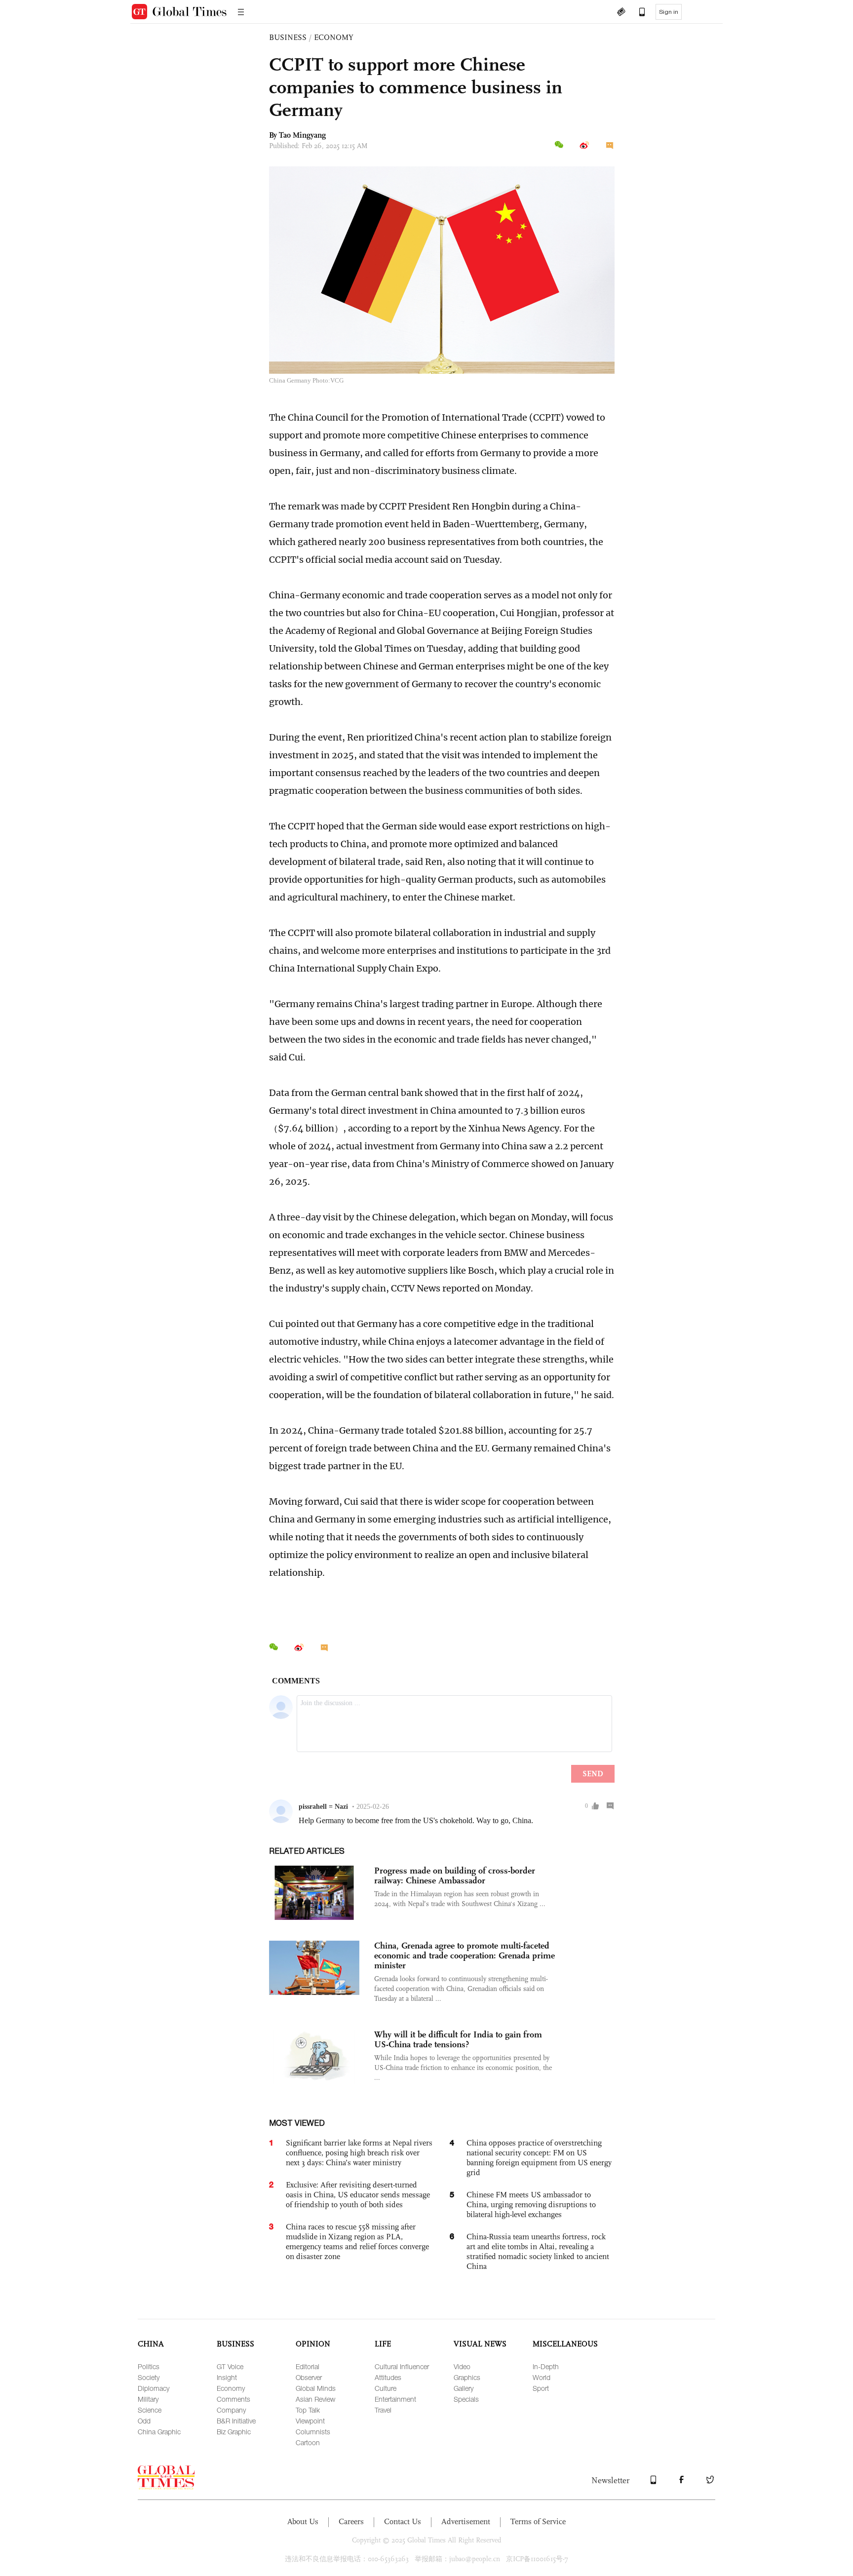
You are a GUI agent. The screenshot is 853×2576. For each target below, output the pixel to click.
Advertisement (466, 2521)
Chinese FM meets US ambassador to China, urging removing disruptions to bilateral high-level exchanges (531, 2205)
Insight (227, 2377)
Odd (144, 2421)
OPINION (313, 2344)
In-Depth (546, 2366)
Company (231, 2410)
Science (150, 2410)
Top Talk (308, 2410)
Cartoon (308, 2442)
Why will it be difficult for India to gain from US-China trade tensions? (458, 2039)
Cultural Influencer (402, 2366)
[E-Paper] (621, 13)
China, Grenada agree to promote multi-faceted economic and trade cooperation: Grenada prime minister (465, 1955)
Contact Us (403, 2521)
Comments (233, 2399)
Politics (149, 2366)
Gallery (464, 2388)
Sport (541, 2388)
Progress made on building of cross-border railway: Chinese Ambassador (455, 1875)
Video (462, 2366)
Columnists (313, 2432)
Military (148, 2399)
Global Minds (316, 2388)
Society (149, 2377)
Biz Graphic (234, 2432)
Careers (351, 2521)
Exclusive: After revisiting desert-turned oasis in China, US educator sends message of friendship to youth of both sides (358, 2195)
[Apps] (637, 13)
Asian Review (315, 2399)
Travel (383, 2410)
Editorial (308, 2366)
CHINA (151, 2344)
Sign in (669, 12)
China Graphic (159, 2432)
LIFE (383, 2344)
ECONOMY (334, 37)
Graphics (467, 2377)
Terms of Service (538, 2521)
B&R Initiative (236, 2421)
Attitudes (388, 2377)
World (542, 2377)
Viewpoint (310, 2421)
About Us (303, 2521)
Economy (231, 2388)
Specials (466, 2399)
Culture (386, 2388)
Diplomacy (154, 2388)
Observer (309, 2377)
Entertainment (395, 2399)
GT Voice (230, 2366)
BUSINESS (288, 37)
